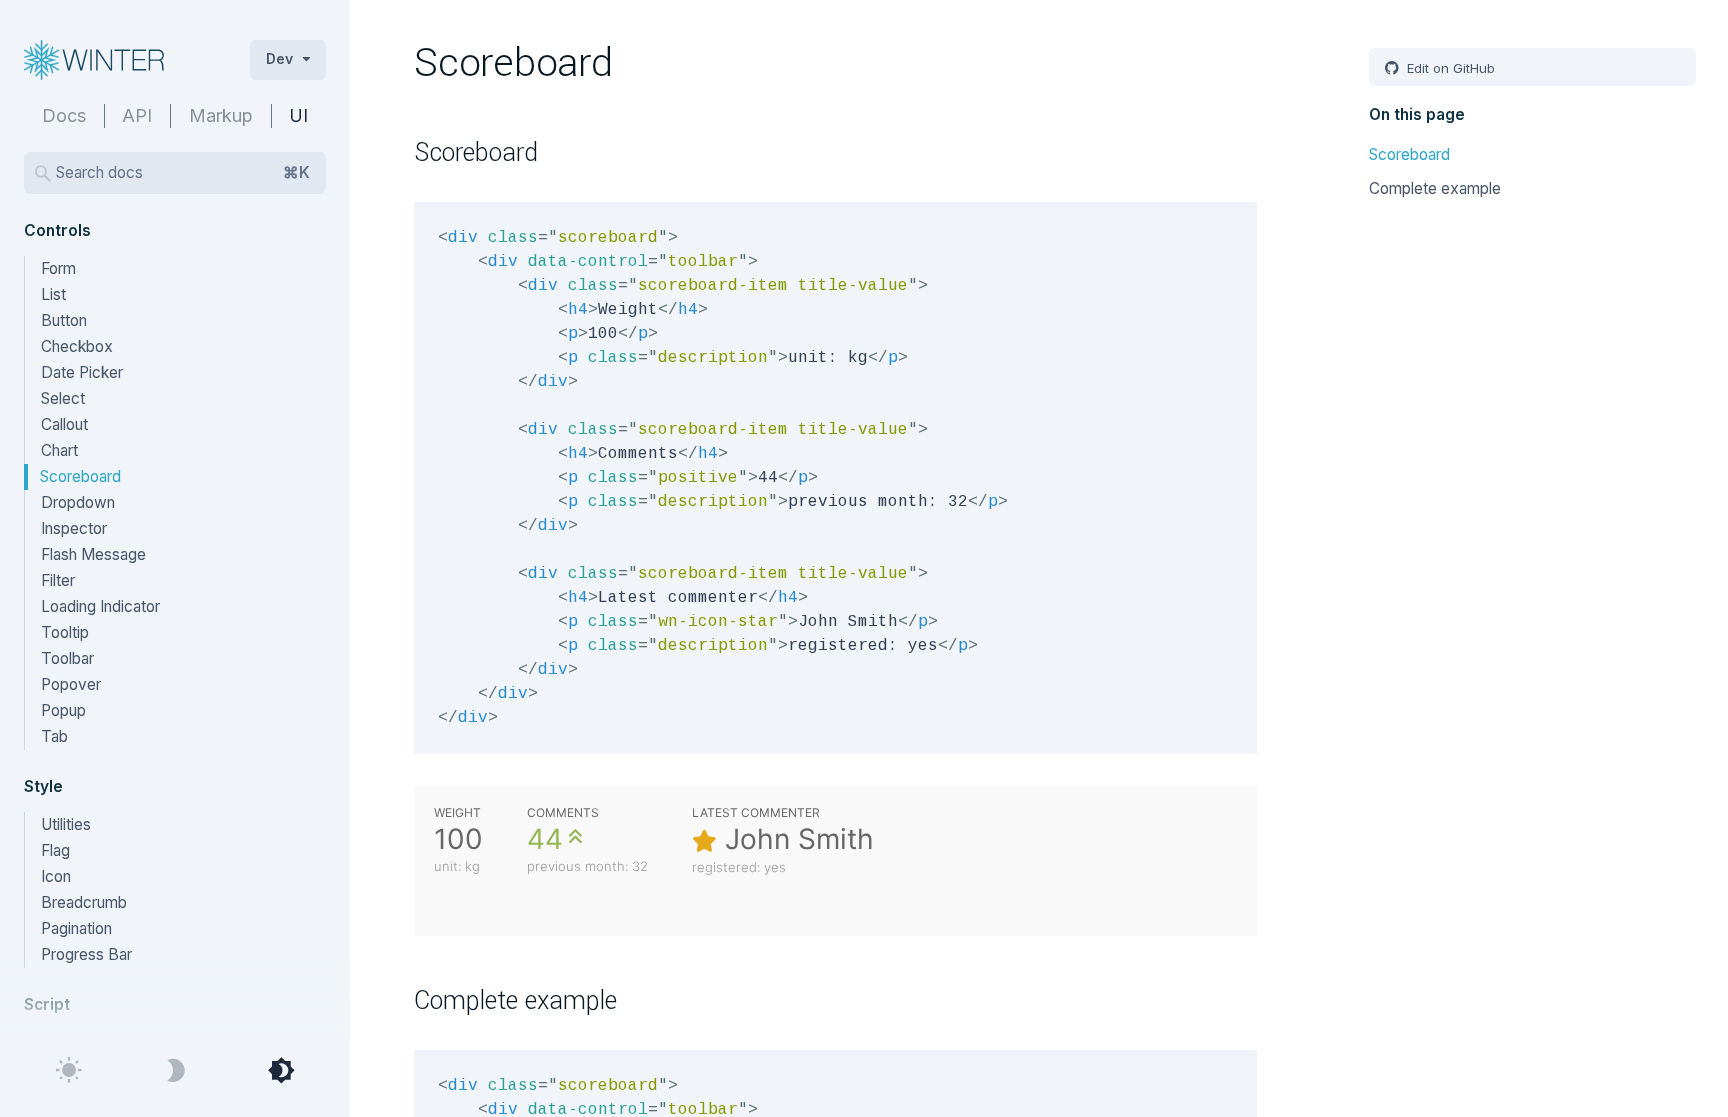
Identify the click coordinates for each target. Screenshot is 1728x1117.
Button (64, 320)
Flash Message (93, 554)
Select (63, 398)
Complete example (1435, 188)
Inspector (74, 528)
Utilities (66, 824)
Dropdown (78, 502)
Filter (58, 580)
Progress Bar (86, 954)
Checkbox (77, 346)
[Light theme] (69, 1071)
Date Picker (82, 372)
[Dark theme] (175, 1071)
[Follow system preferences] (281, 1071)
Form (58, 268)
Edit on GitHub (1449, 68)
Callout (64, 424)
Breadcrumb (84, 902)
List (53, 294)
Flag (55, 850)
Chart (59, 450)
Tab (54, 736)
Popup (63, 710)
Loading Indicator (100, 606)
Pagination (76, 928)
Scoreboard (80, 476)
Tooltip (65, 632)
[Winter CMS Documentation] (121, 60)
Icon (56, 876)
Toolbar (67, 658)
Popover (71, 684)
